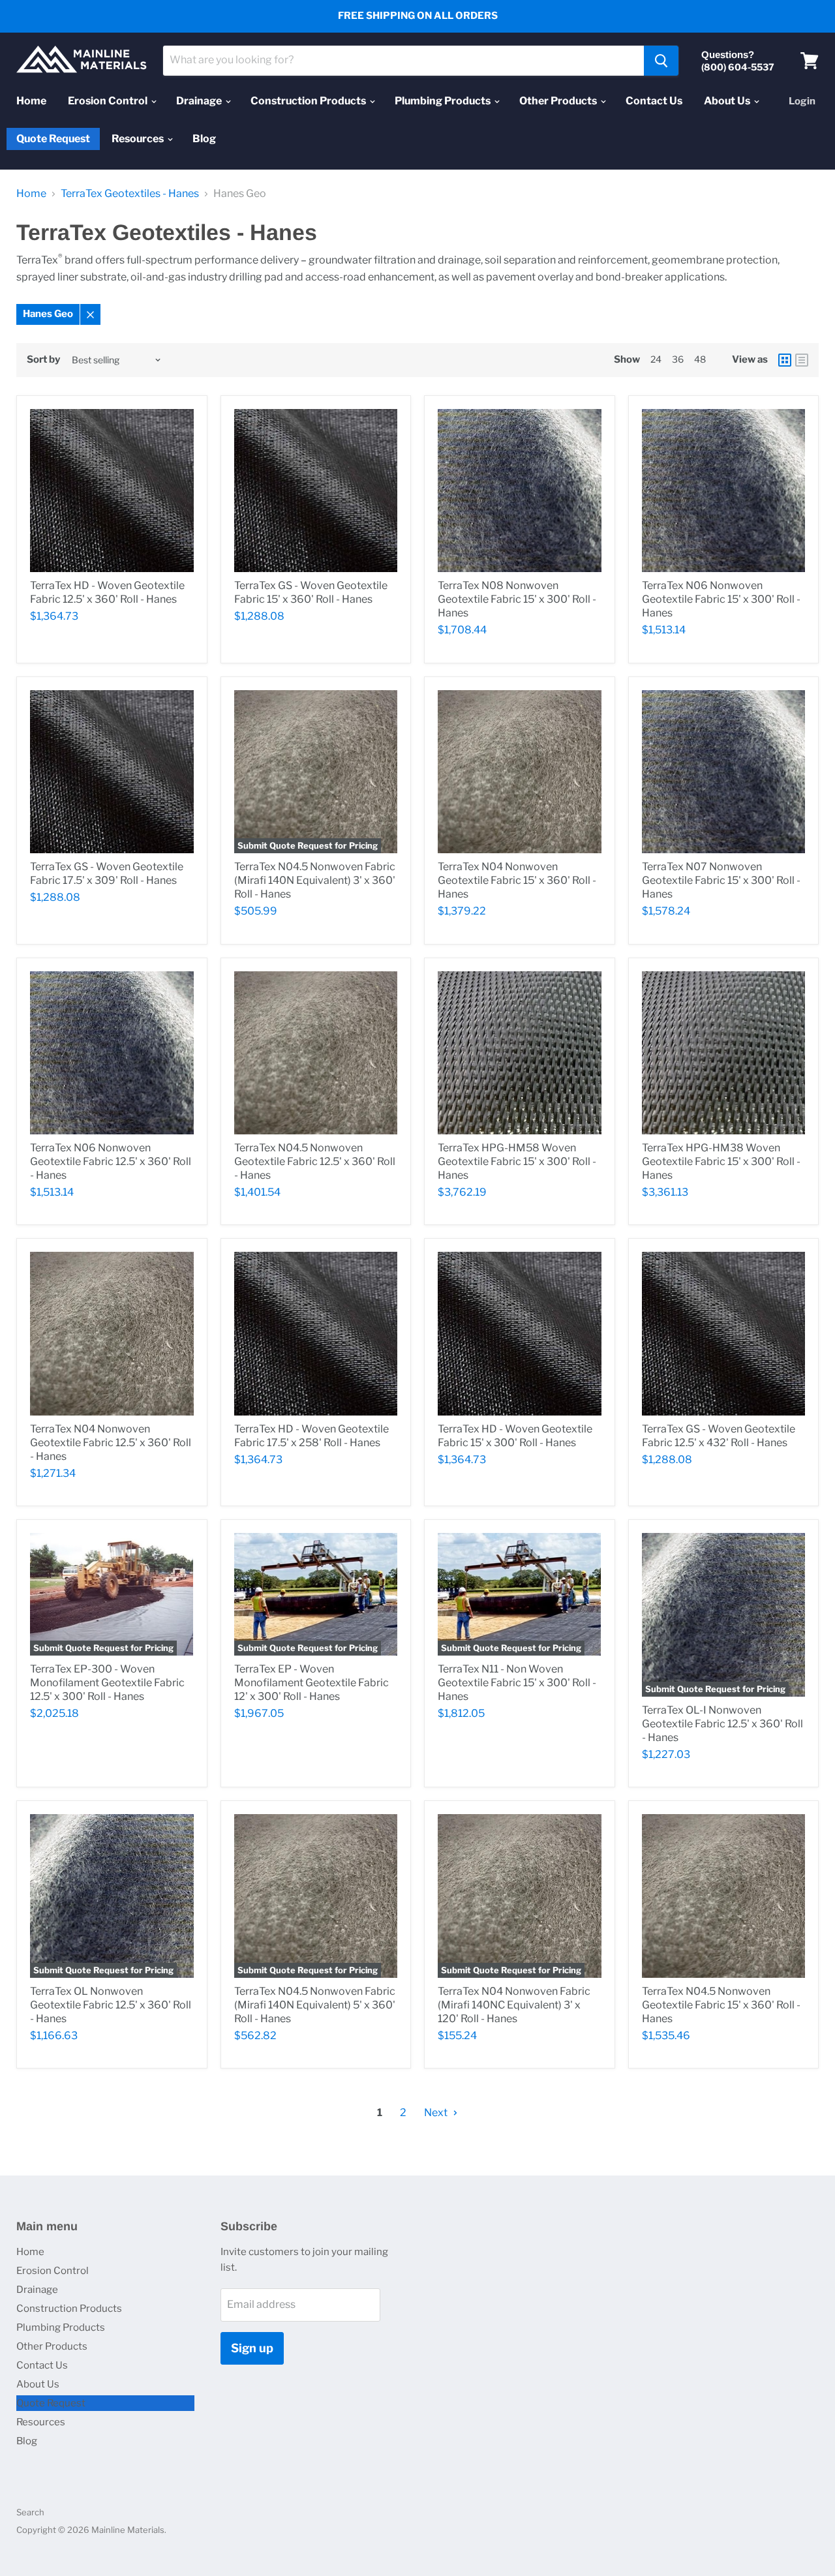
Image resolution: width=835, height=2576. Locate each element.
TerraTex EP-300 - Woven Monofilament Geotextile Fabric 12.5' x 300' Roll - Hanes (107, 1683)
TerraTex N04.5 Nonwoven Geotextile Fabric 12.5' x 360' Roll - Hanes (315, 1161)
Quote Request (53, 139)
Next (437, 2113)
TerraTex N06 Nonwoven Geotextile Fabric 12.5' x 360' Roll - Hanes (111, 1161)
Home (31, 101)
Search (30, 2512)
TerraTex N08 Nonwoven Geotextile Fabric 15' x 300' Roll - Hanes (517, 599)
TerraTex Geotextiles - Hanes (130, 194)
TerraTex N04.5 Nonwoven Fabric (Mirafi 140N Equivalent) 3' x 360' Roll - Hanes (315, 880)
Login (802, 101)
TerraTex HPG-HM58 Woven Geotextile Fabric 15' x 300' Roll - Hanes (517, 1161)
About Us (728, 101)
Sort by (43, 360)
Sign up (252, 2348)
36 (678, 359)
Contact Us (654, 101)
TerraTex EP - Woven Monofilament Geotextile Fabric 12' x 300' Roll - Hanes (311, 1683)
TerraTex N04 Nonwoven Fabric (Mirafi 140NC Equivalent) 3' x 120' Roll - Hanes (514, 2005)
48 (700, 359)
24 (656, 359)
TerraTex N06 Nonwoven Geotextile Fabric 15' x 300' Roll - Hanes (721, 599)
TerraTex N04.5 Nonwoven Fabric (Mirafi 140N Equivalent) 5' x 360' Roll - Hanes (315, 2005)
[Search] (661, 61)
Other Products (559, 101)
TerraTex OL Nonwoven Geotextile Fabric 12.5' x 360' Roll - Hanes (111, 2005)
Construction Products (309, 101)
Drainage (200, 101)
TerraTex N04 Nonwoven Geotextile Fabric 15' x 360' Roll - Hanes (517, 880)
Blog (204, 139)
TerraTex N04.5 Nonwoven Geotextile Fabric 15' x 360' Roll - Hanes (721, 2005)
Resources (139, 139)
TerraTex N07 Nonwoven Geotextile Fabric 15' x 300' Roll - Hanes (721, 880)
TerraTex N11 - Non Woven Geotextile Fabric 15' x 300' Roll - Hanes (517, 1683)
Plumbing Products (444, 101)
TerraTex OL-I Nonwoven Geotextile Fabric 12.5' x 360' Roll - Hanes (722, 1724)
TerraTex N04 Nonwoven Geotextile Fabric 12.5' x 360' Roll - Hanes (111, 1443)
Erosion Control (109, 101)
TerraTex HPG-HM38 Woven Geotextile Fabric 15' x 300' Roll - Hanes (721, 1161)
